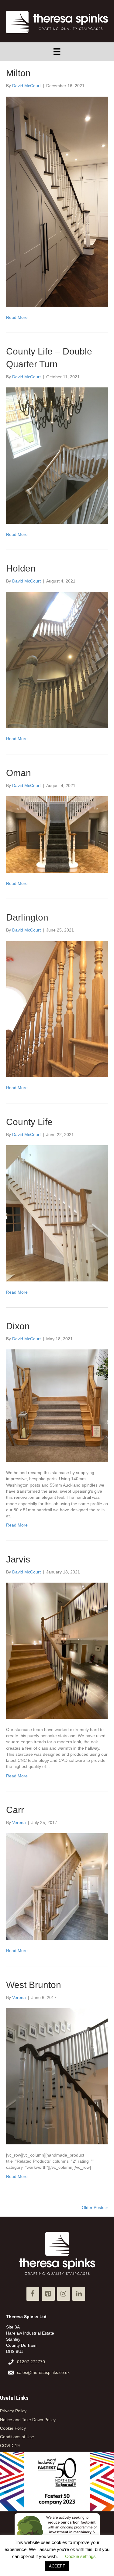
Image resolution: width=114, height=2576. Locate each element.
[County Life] (57, 1213)
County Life (29, 1122)
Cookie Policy (13, 2428)
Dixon (18, 1326)
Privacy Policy (13, 2411)
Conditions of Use (17, 2437)
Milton (18, 73)
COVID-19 (10, 2446)
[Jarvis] (57, 1650)
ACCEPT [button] (57, 2566)
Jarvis (18, 1559)
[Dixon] (57, 1405)
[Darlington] (57, 1009)
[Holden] (57, 660)
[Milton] (57, 201)
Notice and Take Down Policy (28, 2420)
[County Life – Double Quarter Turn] (57, 455)
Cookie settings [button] (80, 2556)
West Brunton (34, 1985)
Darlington (27, 917)
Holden (21, 568)
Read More (17, 317)
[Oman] (57, 834)
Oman (19, 773)
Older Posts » (95, 2207)
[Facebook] (33, 2294)
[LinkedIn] (79, 2294)
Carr (15, 1810)
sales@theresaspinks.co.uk (43, 2372)
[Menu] (57, 52)
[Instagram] (64, 2294)
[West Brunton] (57, 2076)
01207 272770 (31, 2362)
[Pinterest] (48, 2294)
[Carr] (57, 1886)
